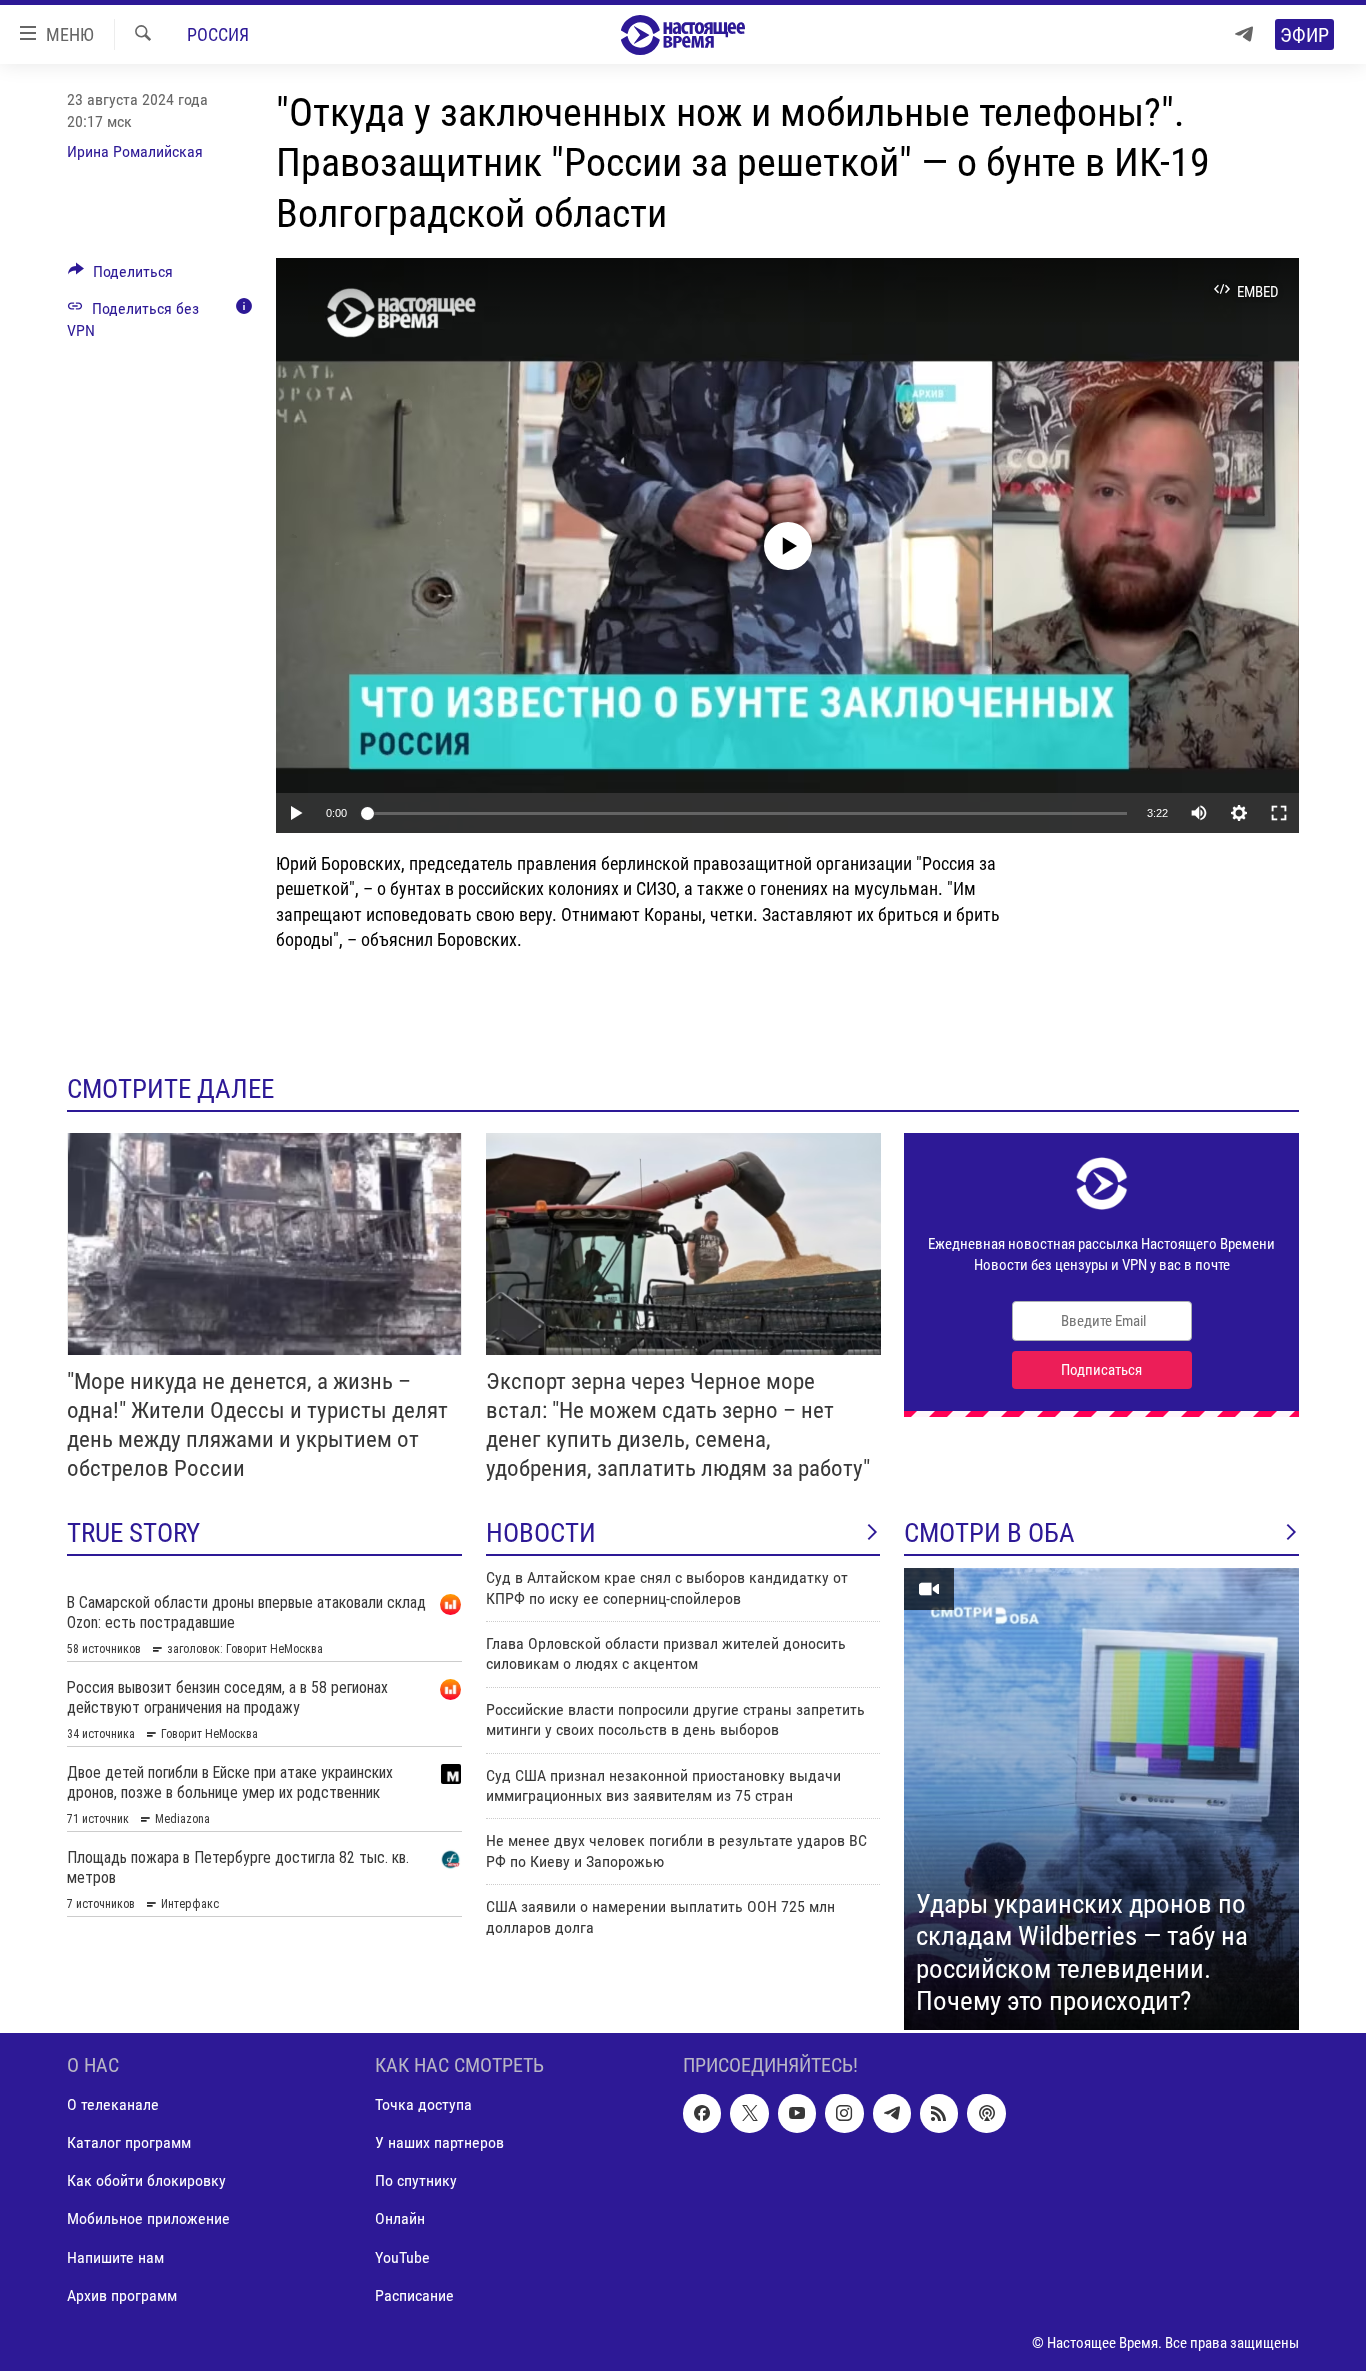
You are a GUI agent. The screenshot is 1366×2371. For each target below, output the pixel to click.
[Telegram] (1244, 34)
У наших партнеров (439, 2142)
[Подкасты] (986, 2113)
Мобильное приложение (148, 2218)
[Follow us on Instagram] (844, 2113)
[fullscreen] (1279, 813)
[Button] (120, 276)
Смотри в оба (989, 1533)
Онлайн (400, 2218)
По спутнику (416, 2180)
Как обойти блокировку (146, 2180)
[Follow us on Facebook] (702, 2113)
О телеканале (113, 2104)
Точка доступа (423, 2104)
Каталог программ (129, 2142)
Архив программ (122, 2295)
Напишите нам (115, 2257)
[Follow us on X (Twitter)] (749, 2113)
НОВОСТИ (541, 1533)
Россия (218, 34)
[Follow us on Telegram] (892, 2113)
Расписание (414, 2295)
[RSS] (939, 2113)
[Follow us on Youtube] (797, 2113)
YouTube (402, 2257)
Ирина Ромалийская (135, 151)
